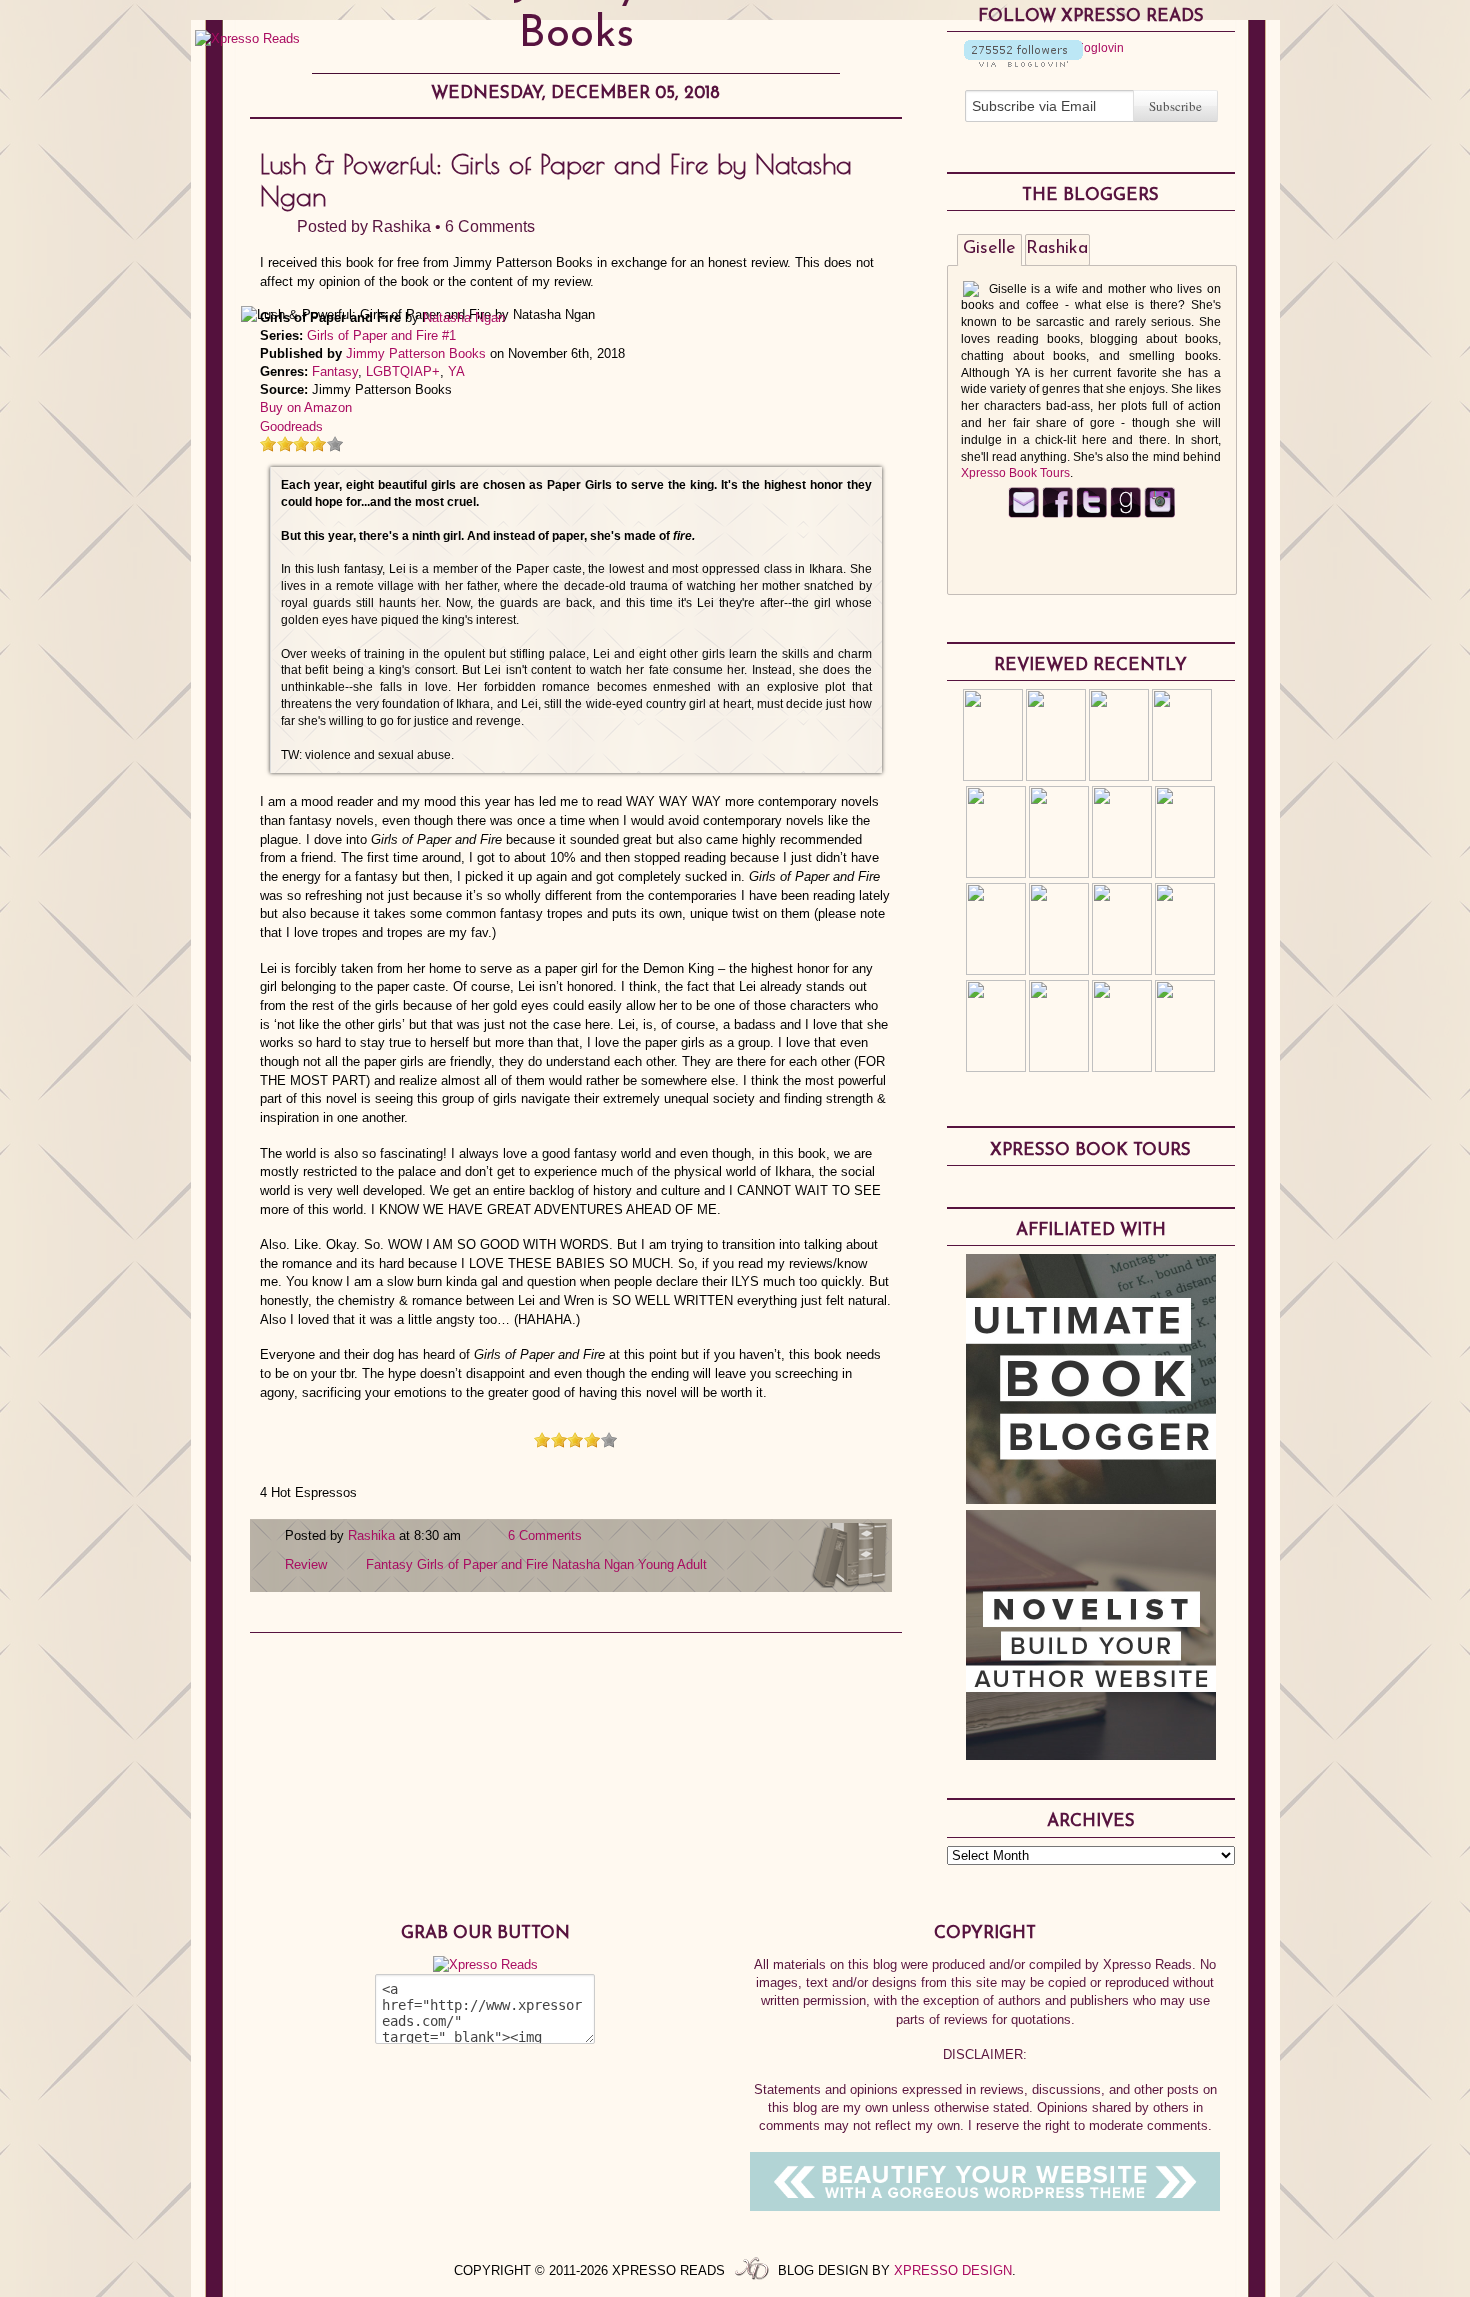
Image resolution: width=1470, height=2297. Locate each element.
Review (306, 1564)
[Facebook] (1057, 514)
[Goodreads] (1125, 514)
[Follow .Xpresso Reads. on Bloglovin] (1023, 63)
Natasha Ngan (464, 317)
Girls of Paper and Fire (482, 1564)
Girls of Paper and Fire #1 (381, 335)
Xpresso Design (953, 2270)
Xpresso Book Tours (1015, 473)
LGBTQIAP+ (403, 371)
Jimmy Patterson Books (416, 353)
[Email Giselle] (1023, 514)
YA (456, 371)
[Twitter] (1091, 514)
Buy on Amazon (306, 407)
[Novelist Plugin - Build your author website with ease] (1091, 1755)
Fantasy (335, 371)
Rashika (401, 226)
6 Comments (490, 226)
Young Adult (672, 1564)
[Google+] (1159, 514)
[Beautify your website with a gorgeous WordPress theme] (985, 2206)
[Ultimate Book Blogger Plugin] (1091, 1499)
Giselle (989, 249)
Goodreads (291, 426)
